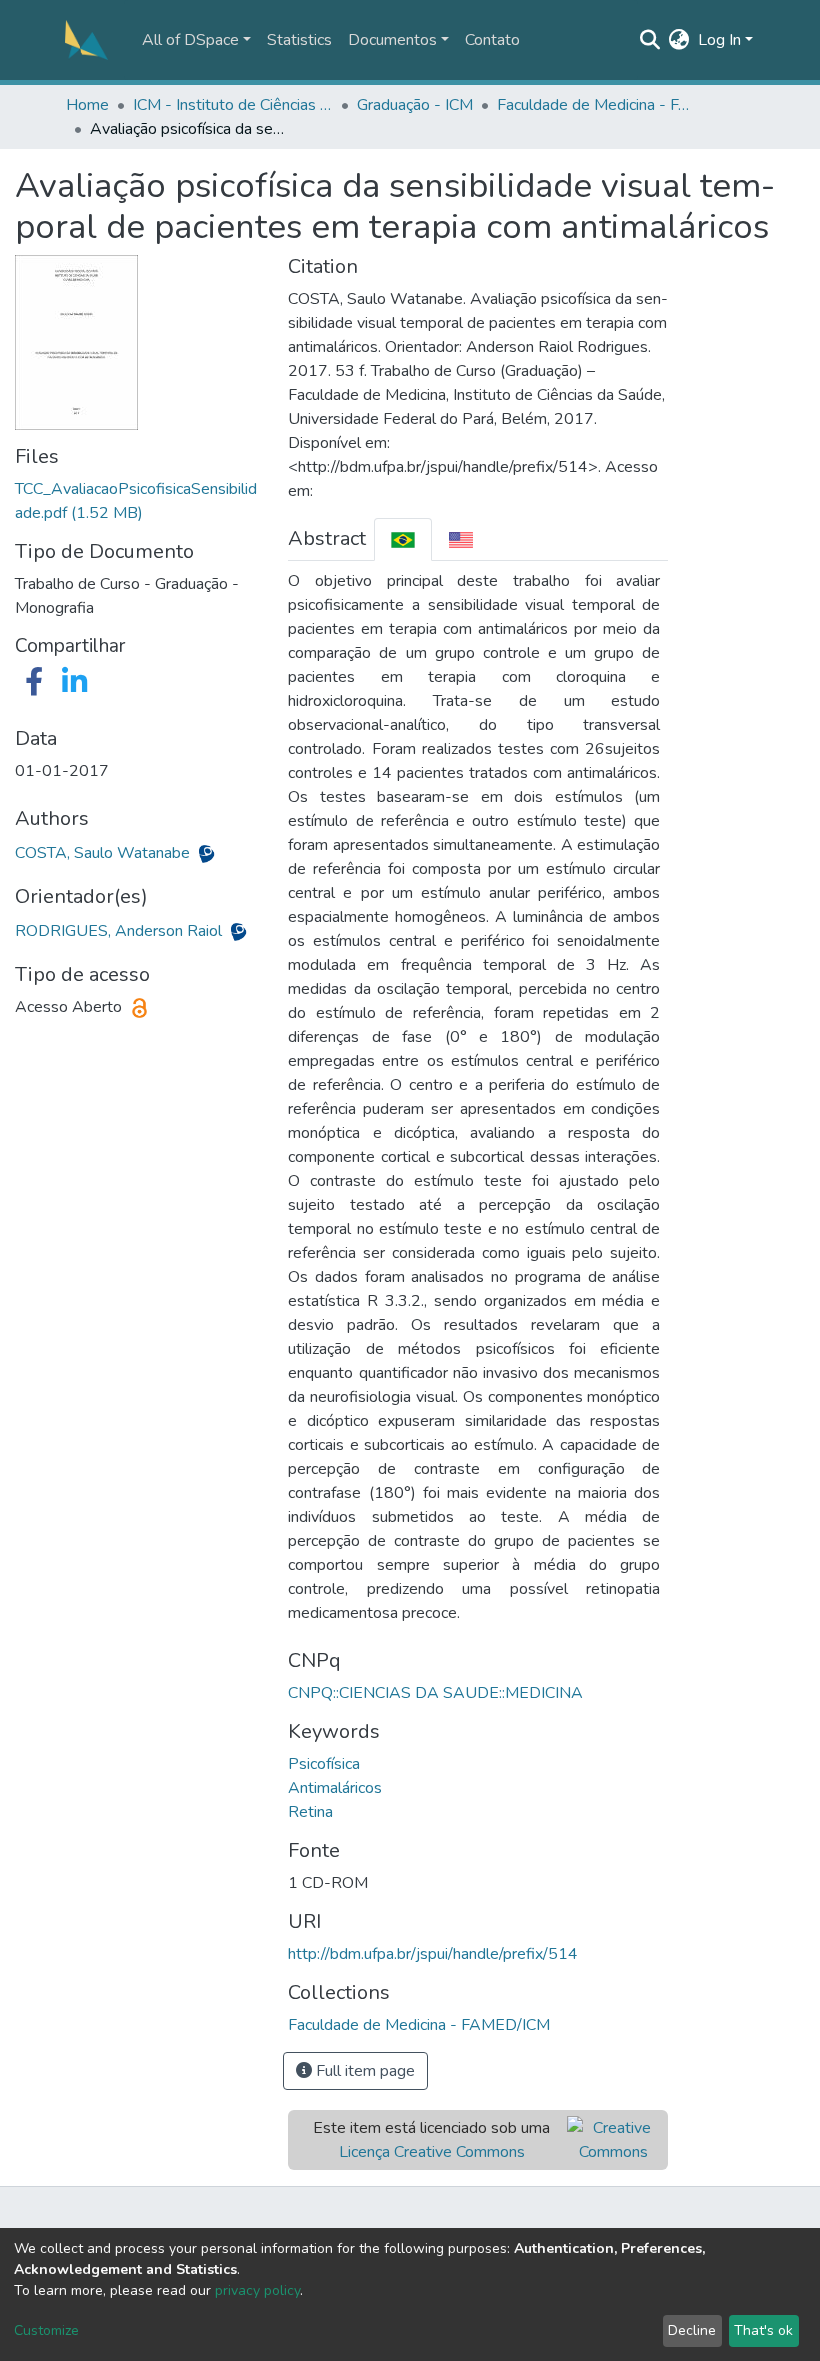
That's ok (763, 2330)
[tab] (403, 539)
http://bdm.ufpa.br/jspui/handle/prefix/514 (433, 1954)
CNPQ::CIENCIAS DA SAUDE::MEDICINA (435, 1693)
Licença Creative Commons (432, 2152)
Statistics (299, 40)
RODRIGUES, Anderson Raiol (120, 931)
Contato (492, 40)
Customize (46, 2330)
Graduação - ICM (415, 105)
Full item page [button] (363, 2071)
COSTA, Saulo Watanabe (104, 853)
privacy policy (257, 2290)
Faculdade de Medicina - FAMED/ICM (597, 105)
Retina (310, 1812)
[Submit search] (650, 40)
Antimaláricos (335, 1788)
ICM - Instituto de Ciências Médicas (233, 105)
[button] (679, 40)
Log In (719, 40)
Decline (692, 2330)
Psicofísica (324, 1764)
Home (87, 105)
